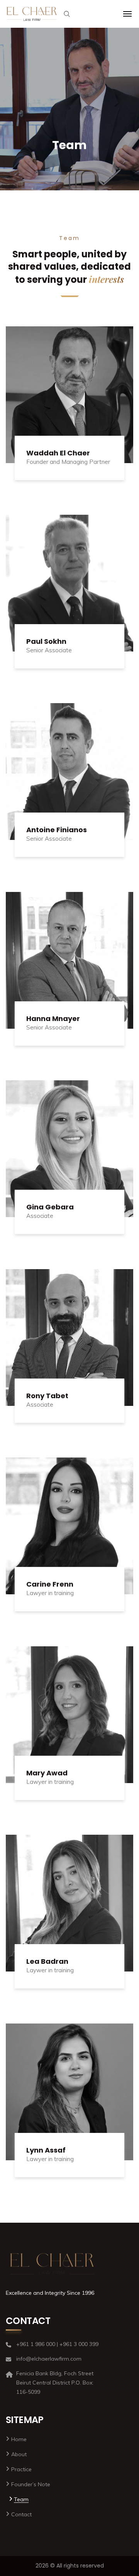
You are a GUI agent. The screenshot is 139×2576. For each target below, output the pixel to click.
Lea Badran (47, 1961)
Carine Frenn (50, 1584)
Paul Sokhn (46, 641)
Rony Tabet (47, 1396)
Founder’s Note (31, 2484)
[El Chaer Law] (32, 14)
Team (21, 2499)
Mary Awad (47, 1773)
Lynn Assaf (46, 2150)
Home (19, 2439)
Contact (21, 2514)
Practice (21, 2469)
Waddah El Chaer (58, 453)
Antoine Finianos (57, 830)
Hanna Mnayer (53, 1018)
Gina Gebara (50, 1207)
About (19, 2454)
